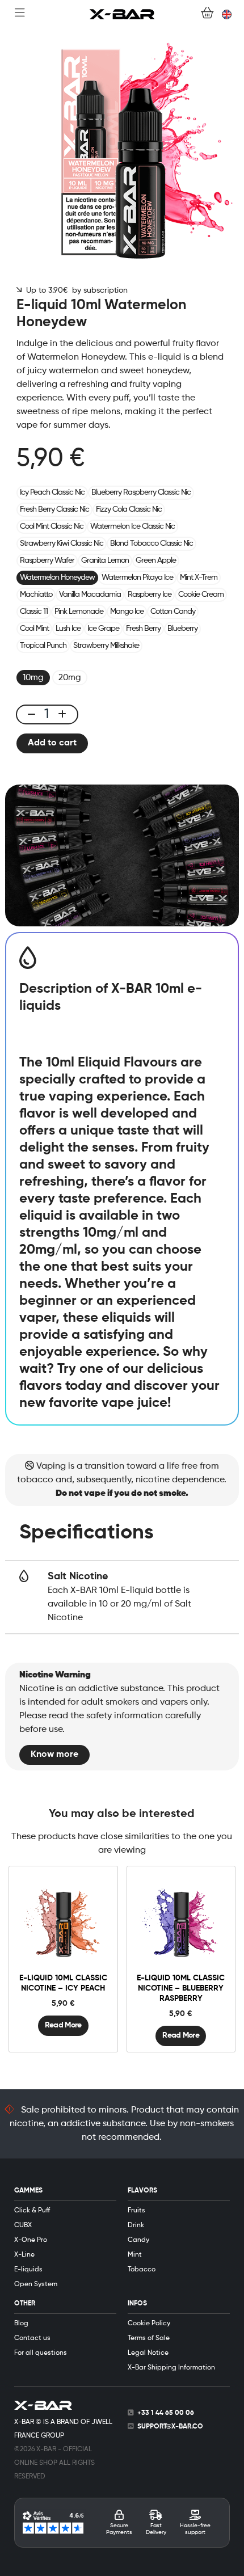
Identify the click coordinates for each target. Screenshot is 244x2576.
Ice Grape (103, 629)
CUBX (23, 2225)
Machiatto (36, 595)
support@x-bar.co (170, 2427)
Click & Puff (32, 2211)
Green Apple (156, 560)
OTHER (25, 2304)
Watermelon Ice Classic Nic (132, 526)
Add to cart (52, 743)
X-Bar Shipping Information (171, 2368)
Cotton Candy (173, 612)
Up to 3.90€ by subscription (75, 290)
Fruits (136, 2211)
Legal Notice (148, 2353)
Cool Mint (34, 629)
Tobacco (142, 2270)
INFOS (137, 2304)
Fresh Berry (143, 629)
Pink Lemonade (79, 612)
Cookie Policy (149, 2324)
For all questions (41, 2353)
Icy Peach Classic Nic (52, 492)
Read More (63, 2025)
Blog (21, 2324)
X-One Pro (31, 2240)
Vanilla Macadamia (90, 595)
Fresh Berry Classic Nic (54, 509)
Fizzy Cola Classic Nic (129, 509)
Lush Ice (68, 629)
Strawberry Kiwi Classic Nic (62, 543)
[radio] (33, 678)
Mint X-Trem (199, 577)
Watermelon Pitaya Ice (137, 577)
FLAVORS (142, 2191)
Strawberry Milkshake (106, 646)
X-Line (24, 2255)
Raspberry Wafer (47, 560)
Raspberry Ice (150, 595)
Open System (36, 2284)
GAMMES (28, 2191)
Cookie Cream (201, 595)
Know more (54, 1755)
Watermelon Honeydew (57, 577)
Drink (136, 2225)
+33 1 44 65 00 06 (166, 2413)
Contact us (32, 2338)
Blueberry (182, 629)
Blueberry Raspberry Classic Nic (141, 492)
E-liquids (28, 2270)
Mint (135, 2255)
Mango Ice (127, 612)
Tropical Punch (43, 646)
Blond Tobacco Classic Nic (152, 543)
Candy (138, 2240)
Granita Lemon (105, 560)
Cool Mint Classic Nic (52, 526)
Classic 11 (34, 612)
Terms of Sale (149, 2338)
